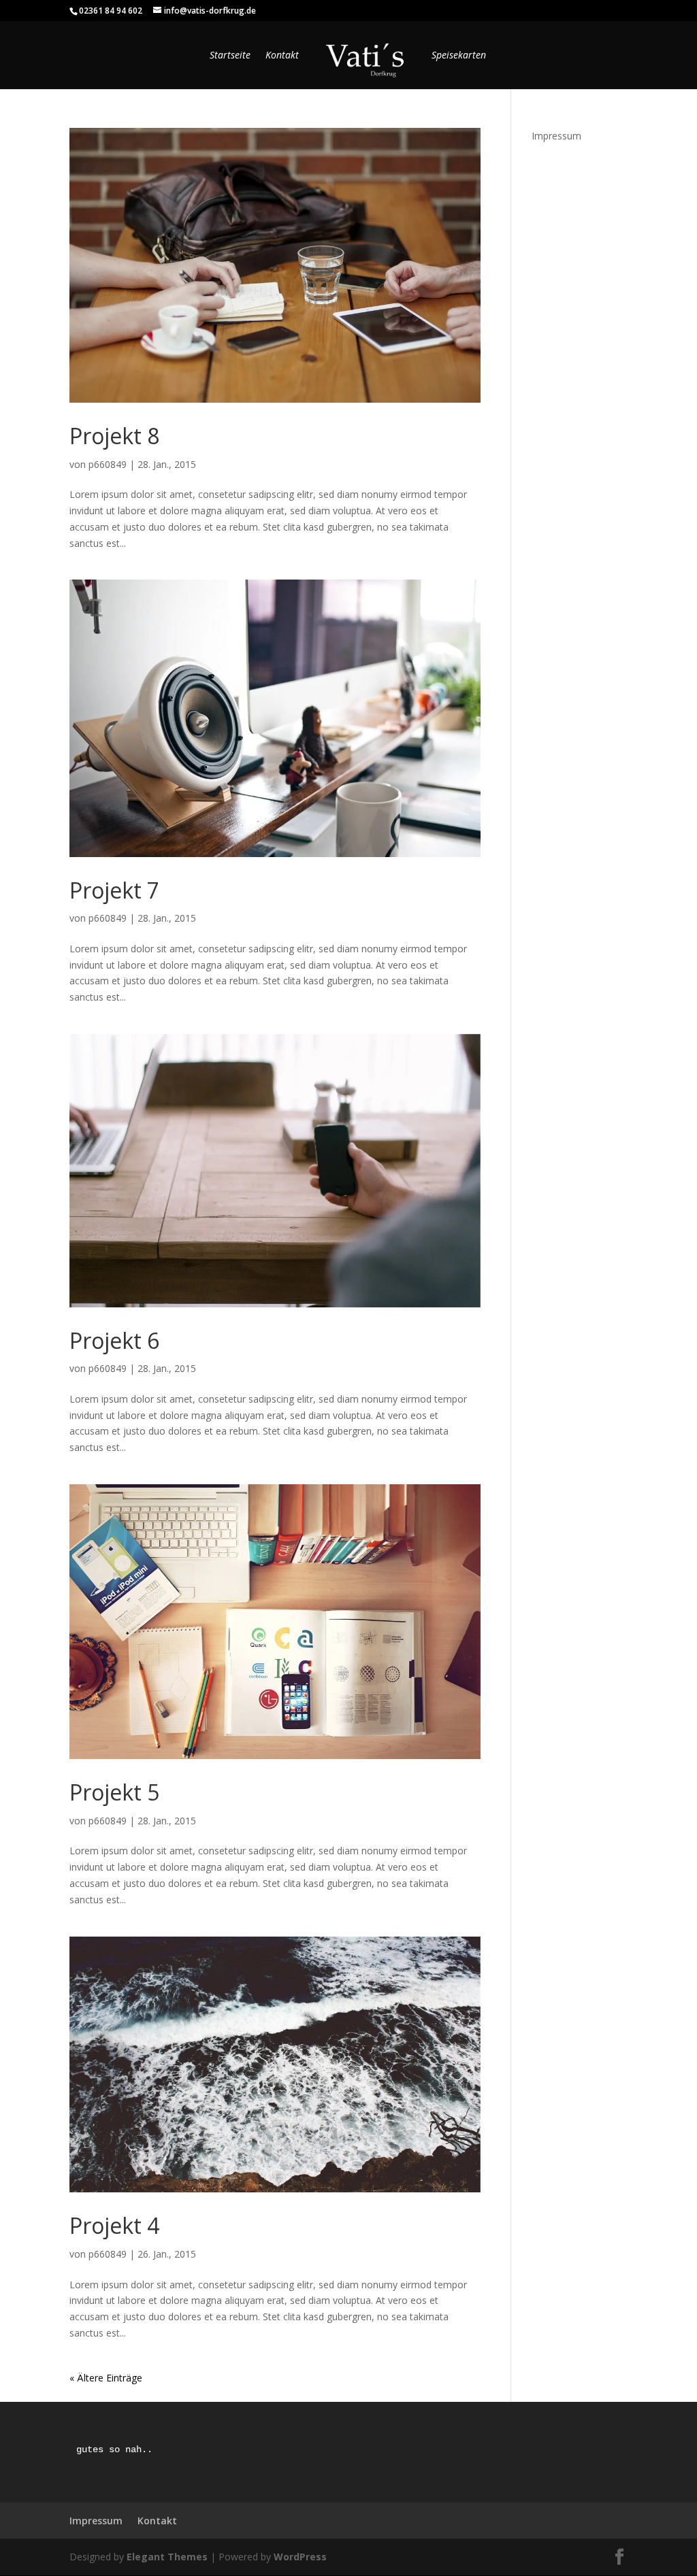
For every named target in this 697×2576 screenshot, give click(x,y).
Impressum (556, 136)
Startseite (230, 56)
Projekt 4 (114, 2225)
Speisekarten (459, 56)
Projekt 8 (114, 436)
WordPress (300, 2557)
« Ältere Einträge (106, 2378)
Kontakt (282, 56)
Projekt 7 (114, 890)
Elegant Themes (167, 2557)
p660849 (108, 464)
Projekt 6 (114, 1340)
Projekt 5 (114, 1792)
